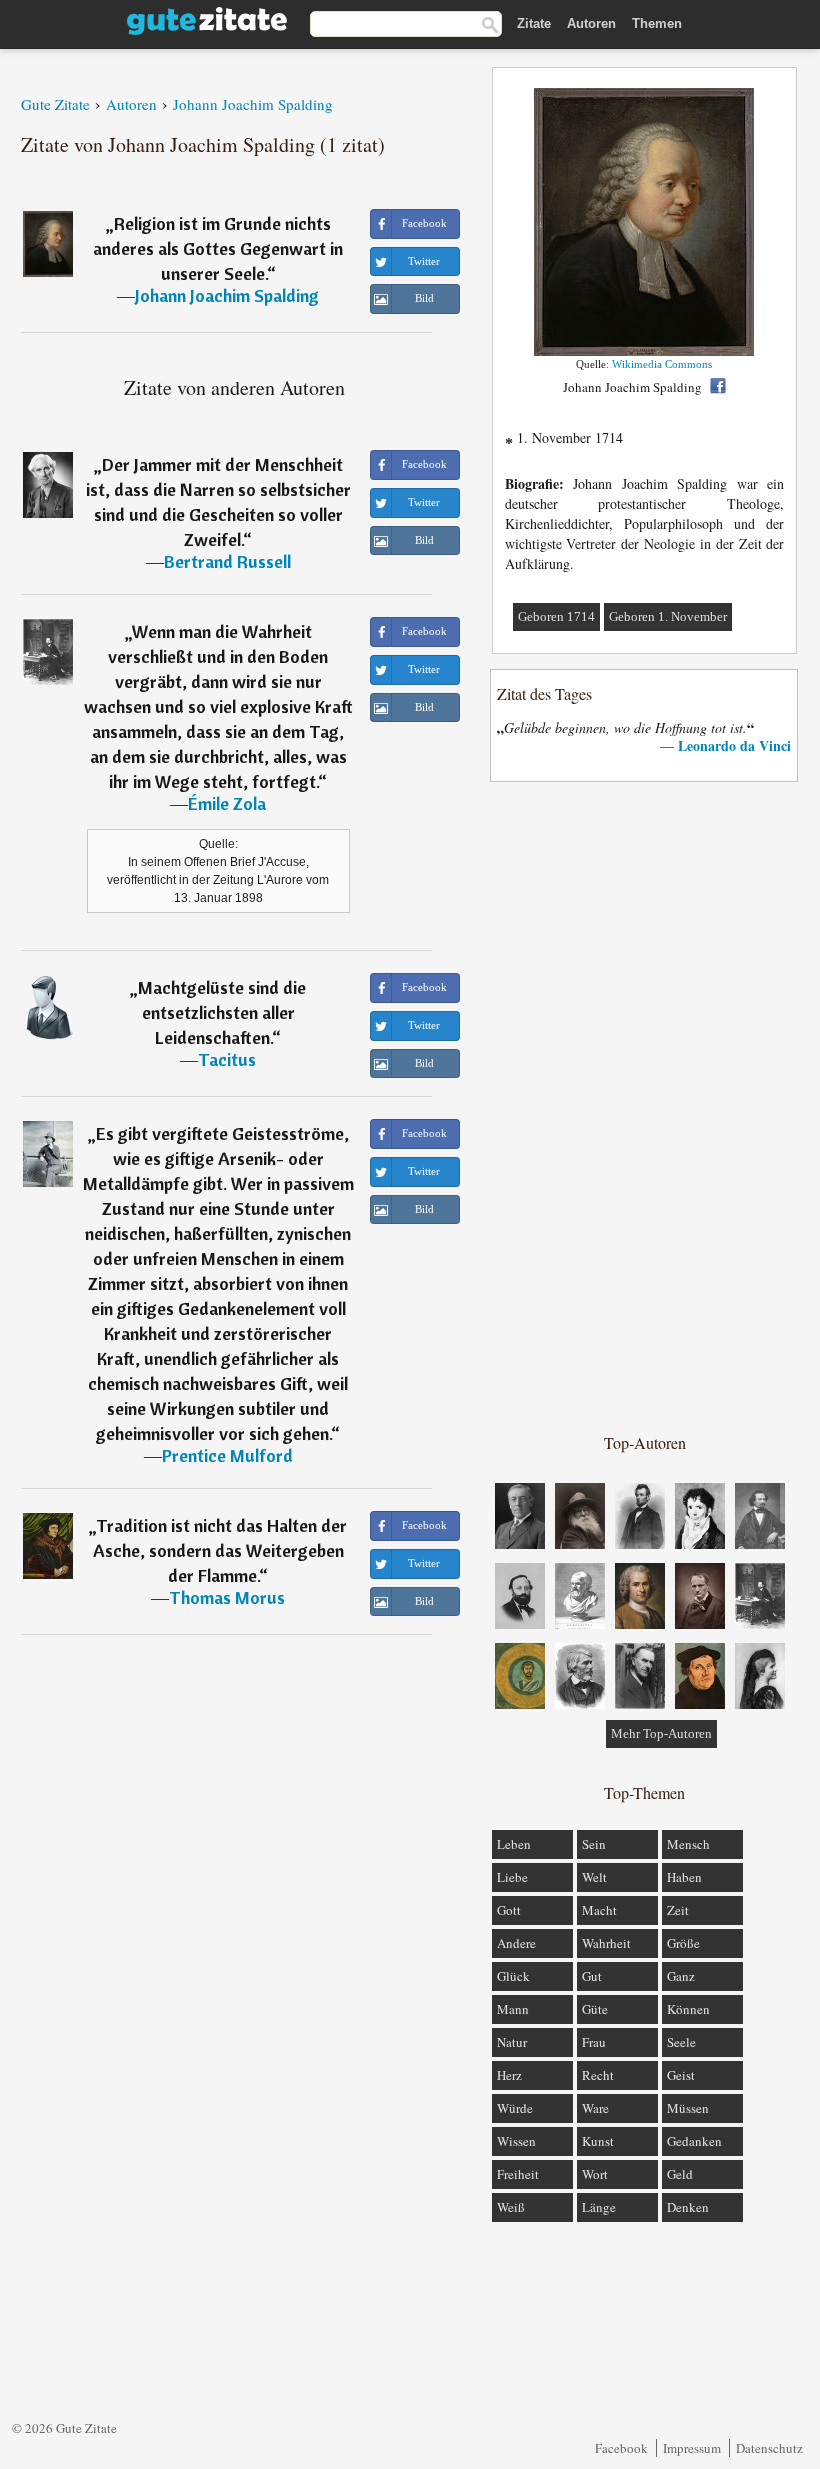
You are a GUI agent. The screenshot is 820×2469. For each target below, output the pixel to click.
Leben (514, 1844)
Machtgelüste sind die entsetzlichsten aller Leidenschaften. (222, 1012)
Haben (684, 1877)
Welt (594, 1877)
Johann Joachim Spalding (227, 295)
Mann (513, 2009)
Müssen (688, 2108)
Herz (509, 2075)
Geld (680, 2174)
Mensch (688, 1844)
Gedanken (694, 2141)
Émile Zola (227, 803)
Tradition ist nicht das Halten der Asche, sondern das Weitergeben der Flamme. (220, 1550)
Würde (515, 2108)
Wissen (516, 2141)
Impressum (692, 2448)
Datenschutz (769, 2448)
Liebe (512, 1877)
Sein (594, 1844)
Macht (599, 1910)
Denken (688, 2207)
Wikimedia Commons (662, 364)
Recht (598, 2075)
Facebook (621, 2448)
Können (688, 2009)
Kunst (598, 2141)
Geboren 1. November (668, 616)
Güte (595, 2009)
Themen (657, 23)
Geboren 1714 (556, 616)
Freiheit (518, 2174)
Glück (513, 1976)
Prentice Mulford (227, 1455)
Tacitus (227, 1059)
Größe (683, 1943)
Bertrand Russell (227, 561)
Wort (595, 2174)
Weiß (511, 2207)
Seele (681, 2042)
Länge (599, 2207)
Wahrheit (606, 1943)
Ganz (681, 1976)
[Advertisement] (645, 1106)
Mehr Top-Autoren (661, 1733)
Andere (516, 1943)
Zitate (534, 23)
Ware (595, 2108)
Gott (509, 1910)
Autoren (591, 23)
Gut (592, 1976)
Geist (681, 2075)
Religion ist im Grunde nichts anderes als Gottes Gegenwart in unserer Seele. (218, 248)
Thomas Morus (227, 1597)
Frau (594, 2042)
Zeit (678, 1910)
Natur (512, 2042)
